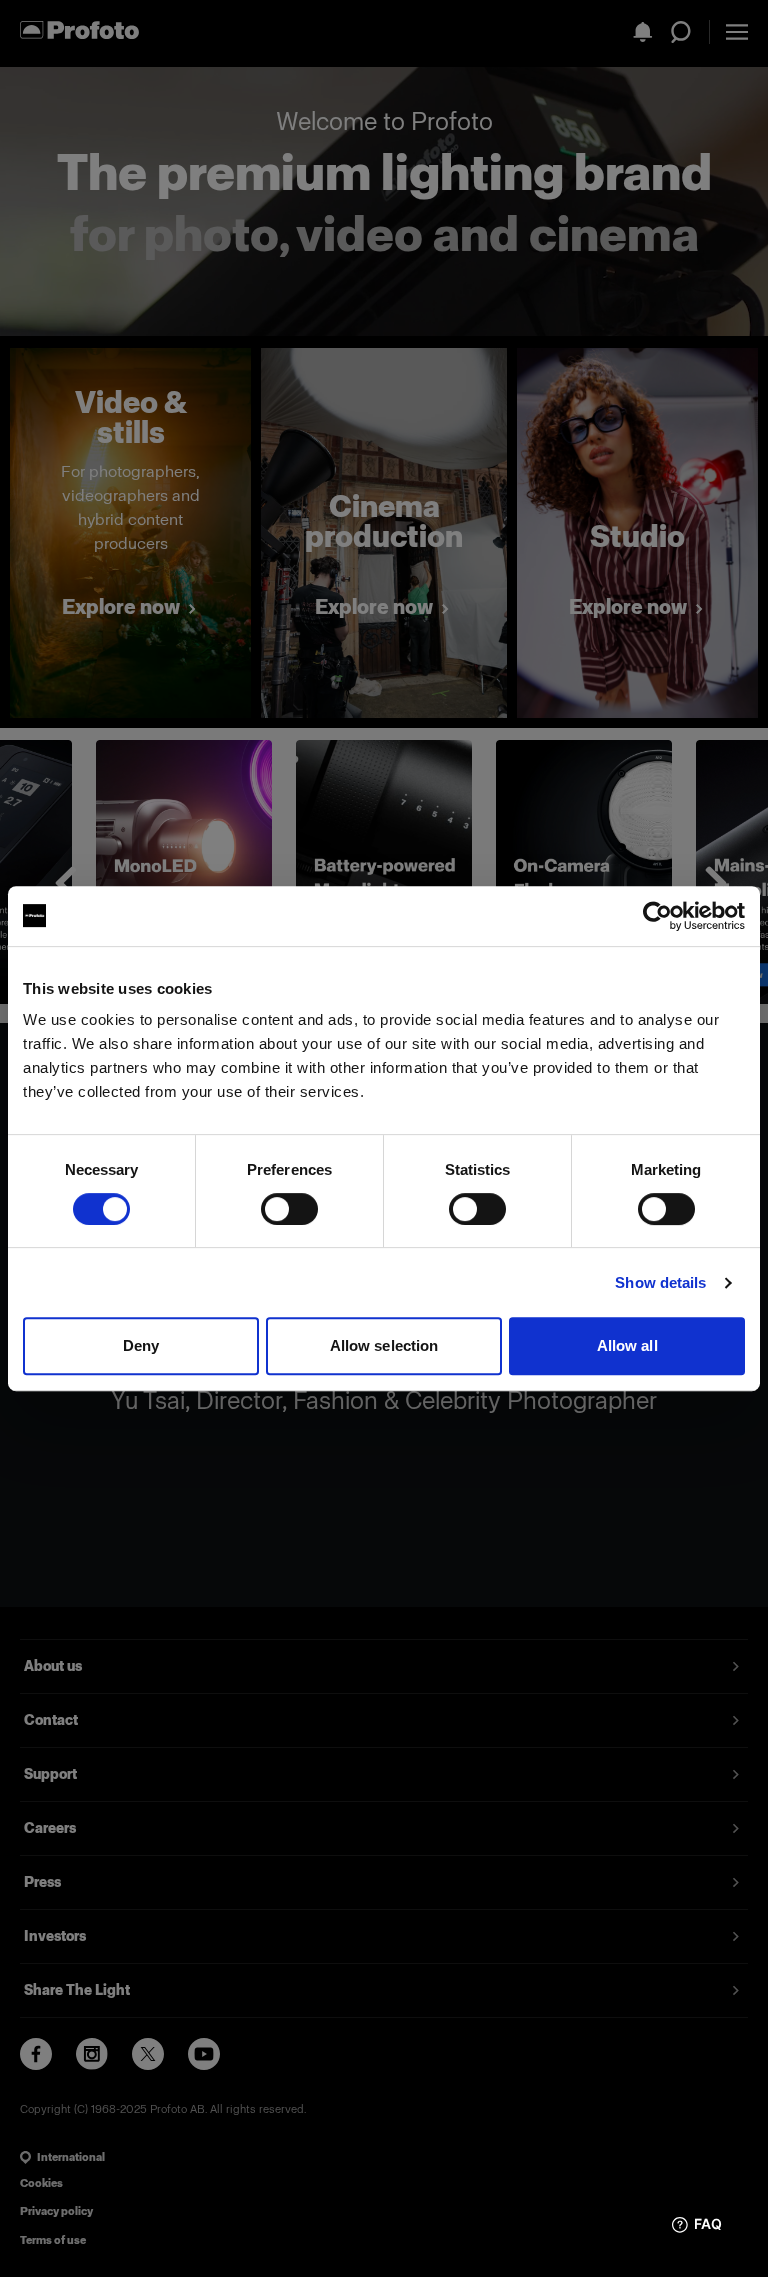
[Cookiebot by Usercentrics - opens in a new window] (657, 916)
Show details (660, 1282)
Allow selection (384, 1345)
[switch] (289, 1209)
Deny (141, 1345)
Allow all (627, 1345)
